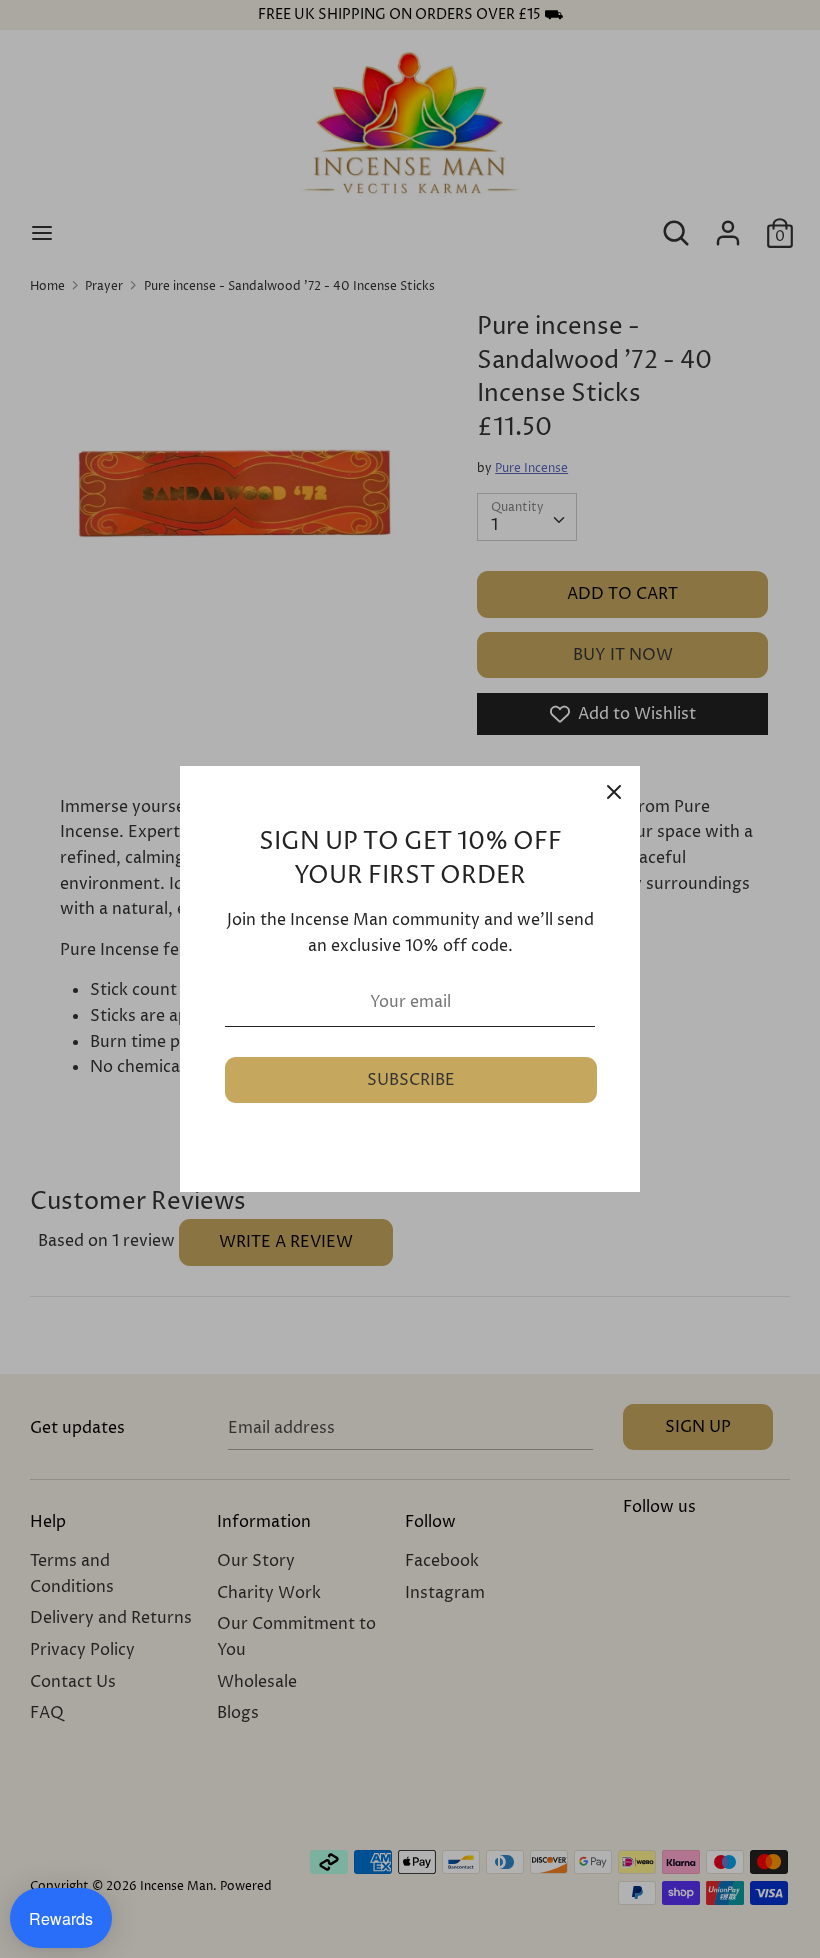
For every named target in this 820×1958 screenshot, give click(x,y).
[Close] (614, 792)
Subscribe (411, 1080)
